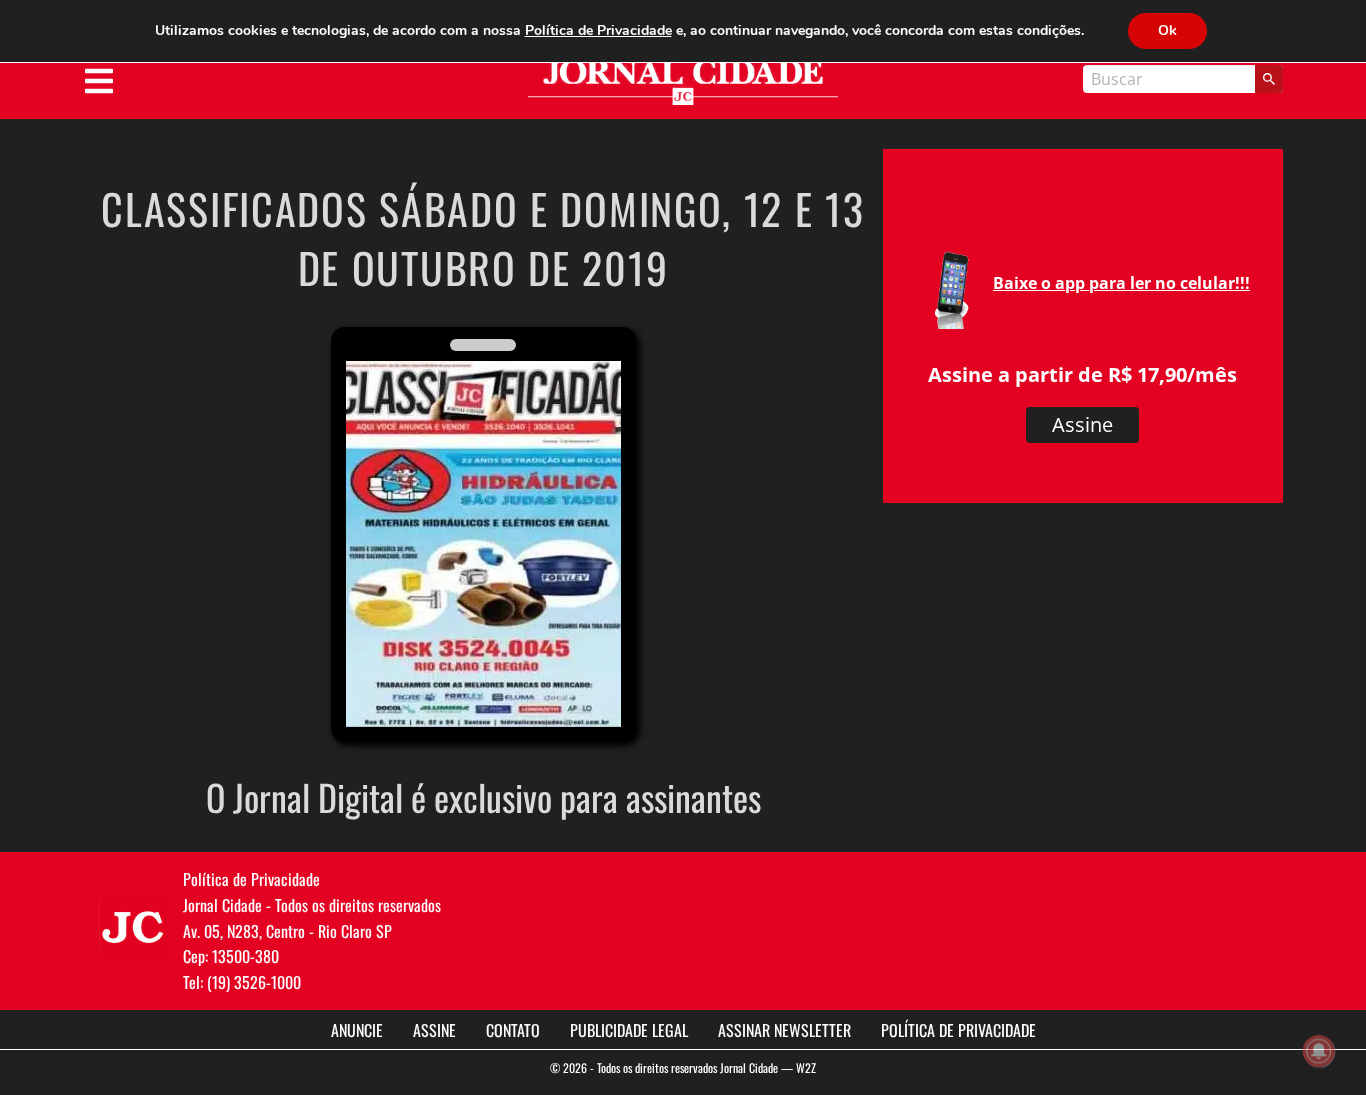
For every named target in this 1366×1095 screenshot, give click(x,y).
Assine (1082, 424)
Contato (513, 1030)
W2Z (806, 1067)
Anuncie (357, 1030)
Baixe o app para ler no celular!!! (1121, 283)
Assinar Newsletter (784, 1030)
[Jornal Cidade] (683, 82)
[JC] (133, 925)
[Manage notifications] (1319, 1051)
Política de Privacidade (958, 1030)
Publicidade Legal (629, 1030)
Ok (1167, 30)
